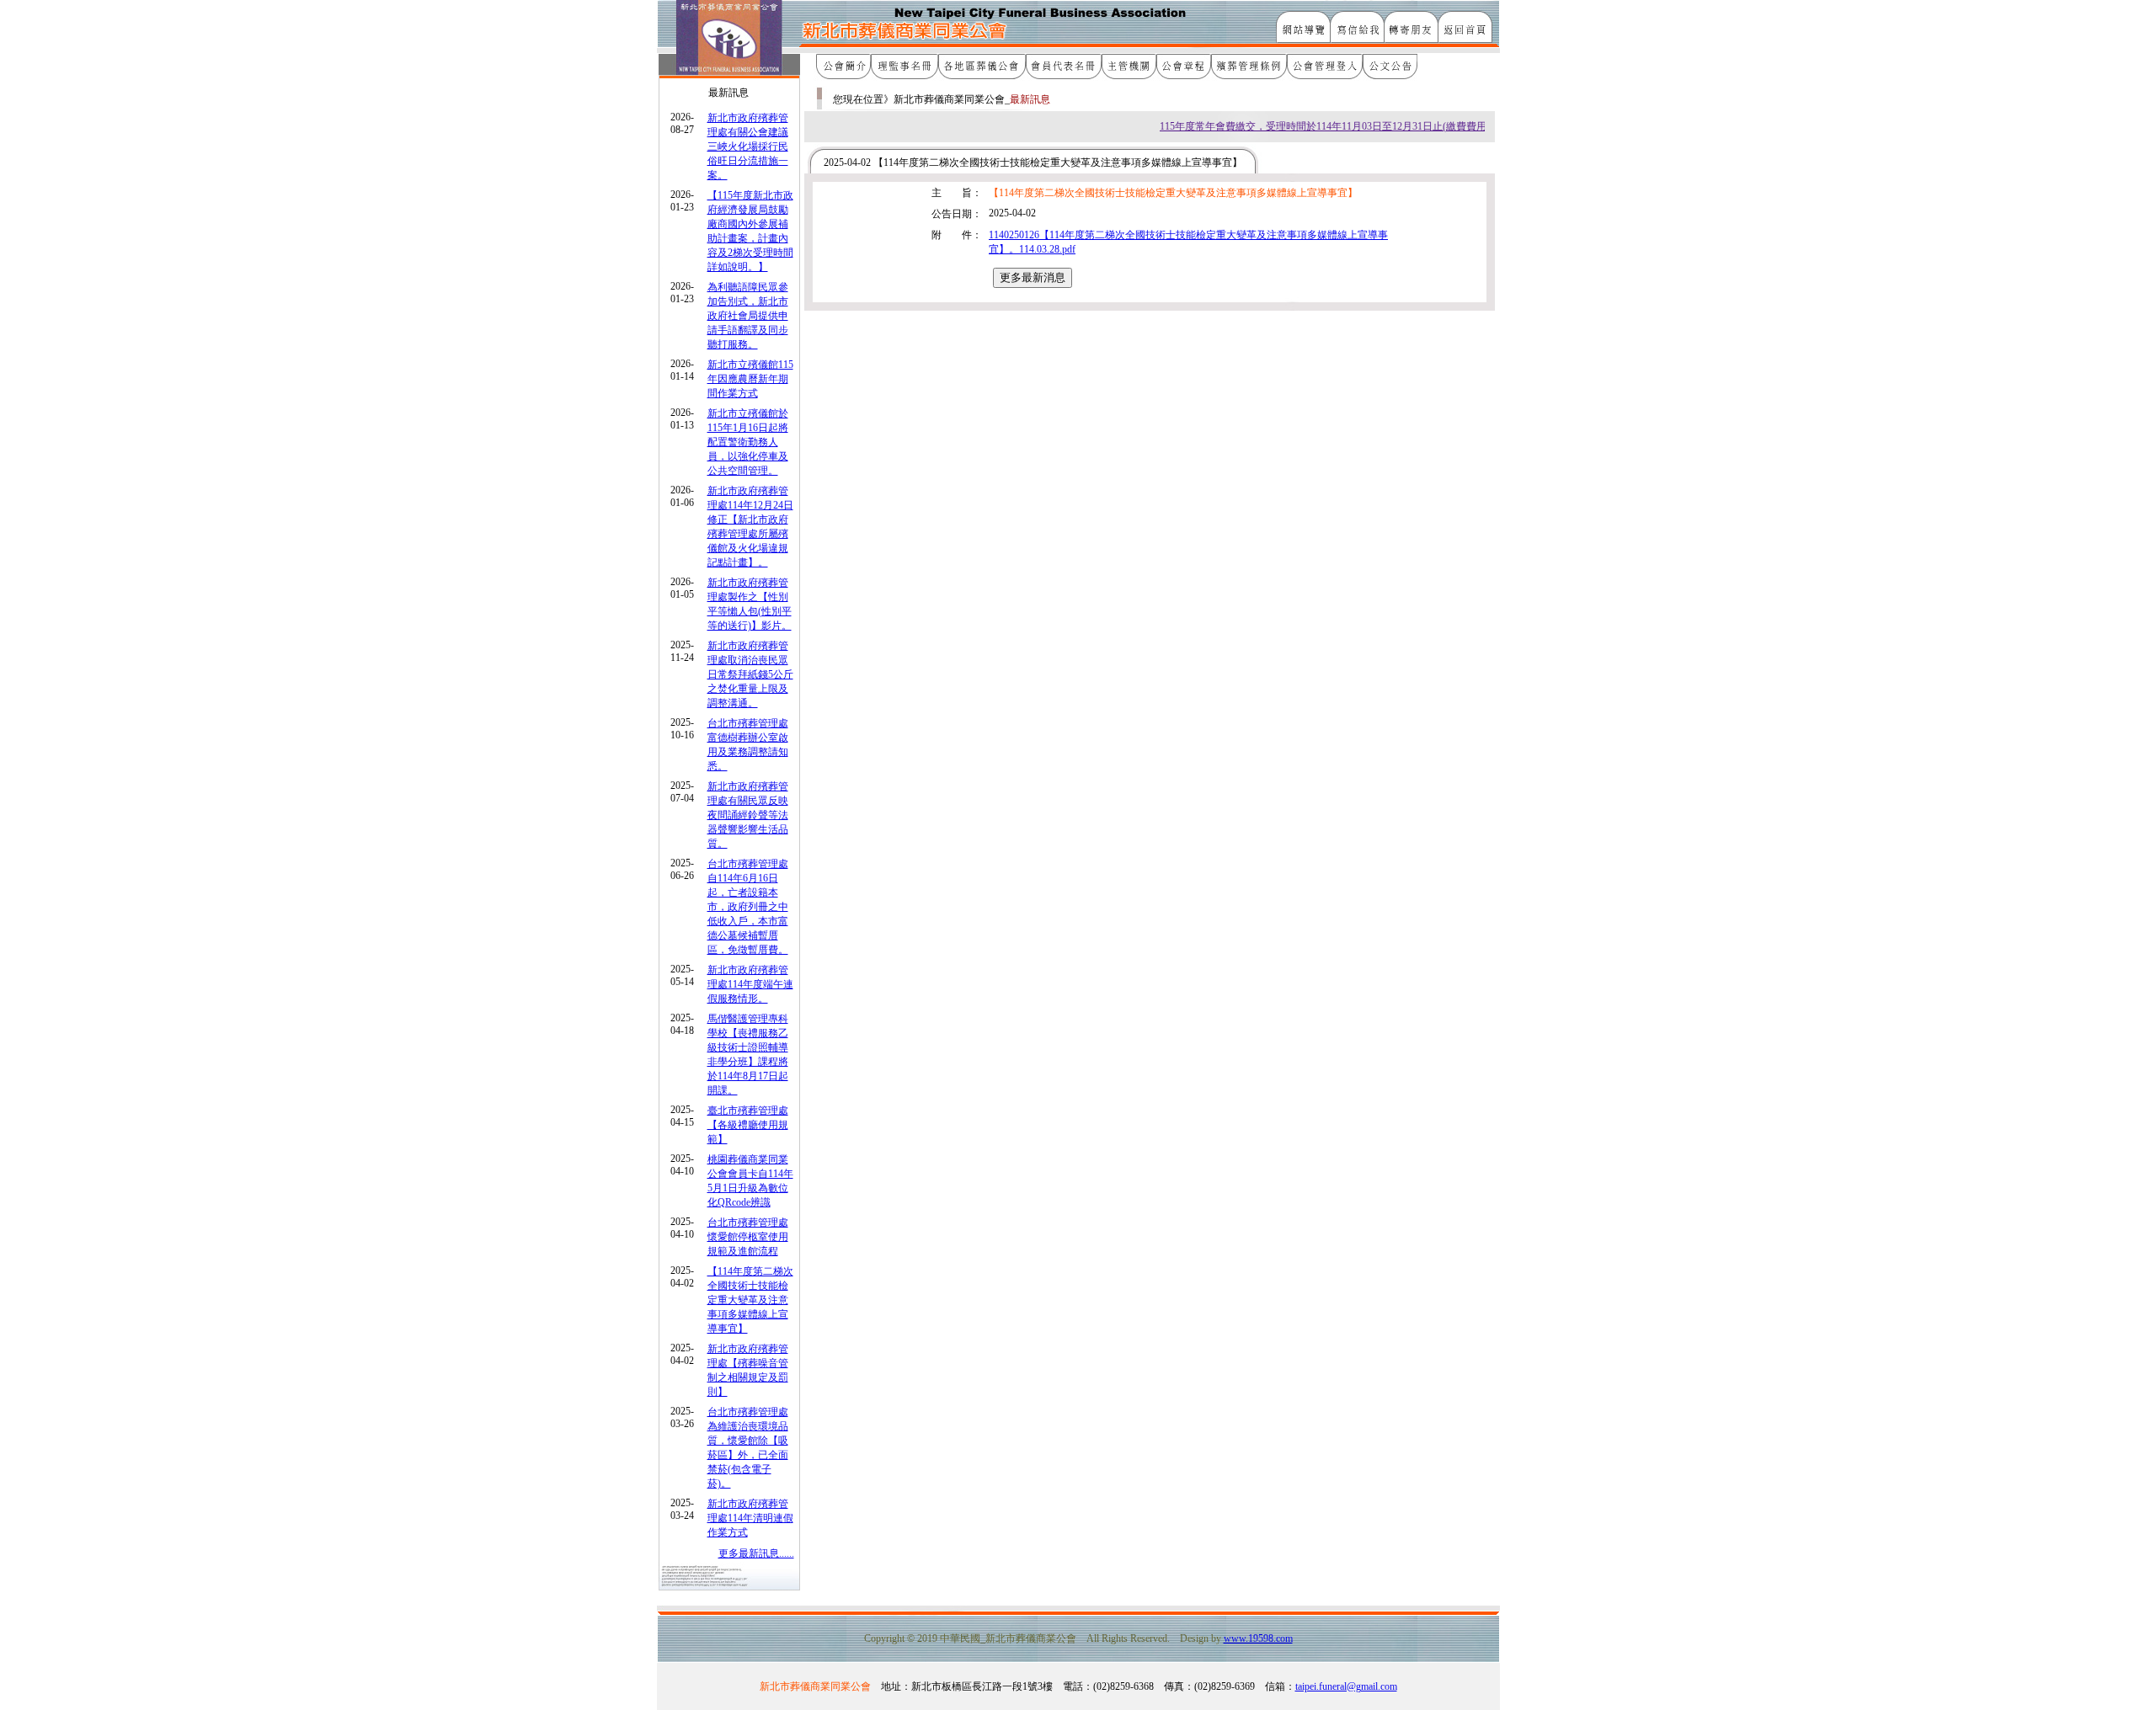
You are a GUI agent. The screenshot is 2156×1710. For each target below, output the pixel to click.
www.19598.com (1258, 1638)
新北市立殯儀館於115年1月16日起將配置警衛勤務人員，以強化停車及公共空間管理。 (748, 442)
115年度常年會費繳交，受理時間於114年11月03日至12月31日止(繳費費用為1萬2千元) (1329, 126)
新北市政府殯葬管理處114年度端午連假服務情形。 (750, 984)
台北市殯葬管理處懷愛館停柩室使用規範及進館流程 (748, 1237)
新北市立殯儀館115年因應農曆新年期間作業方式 (750, 379)
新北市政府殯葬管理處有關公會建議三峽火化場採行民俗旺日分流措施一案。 (748, 146)
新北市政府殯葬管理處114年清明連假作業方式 (750, 1518)
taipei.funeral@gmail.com (1346, 1686)
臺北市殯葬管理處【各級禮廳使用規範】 (748, 1125)
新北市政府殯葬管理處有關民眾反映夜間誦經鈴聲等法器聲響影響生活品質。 (748, 815)
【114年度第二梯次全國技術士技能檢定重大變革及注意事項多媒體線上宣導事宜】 (750, 1300)
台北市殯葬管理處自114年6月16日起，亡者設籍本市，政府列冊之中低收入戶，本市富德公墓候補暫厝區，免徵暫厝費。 (748, 907)
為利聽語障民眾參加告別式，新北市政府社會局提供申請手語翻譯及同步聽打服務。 (748, 316)
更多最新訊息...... (756, 1553)
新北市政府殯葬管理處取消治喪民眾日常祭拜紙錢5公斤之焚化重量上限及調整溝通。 (750, 674)
